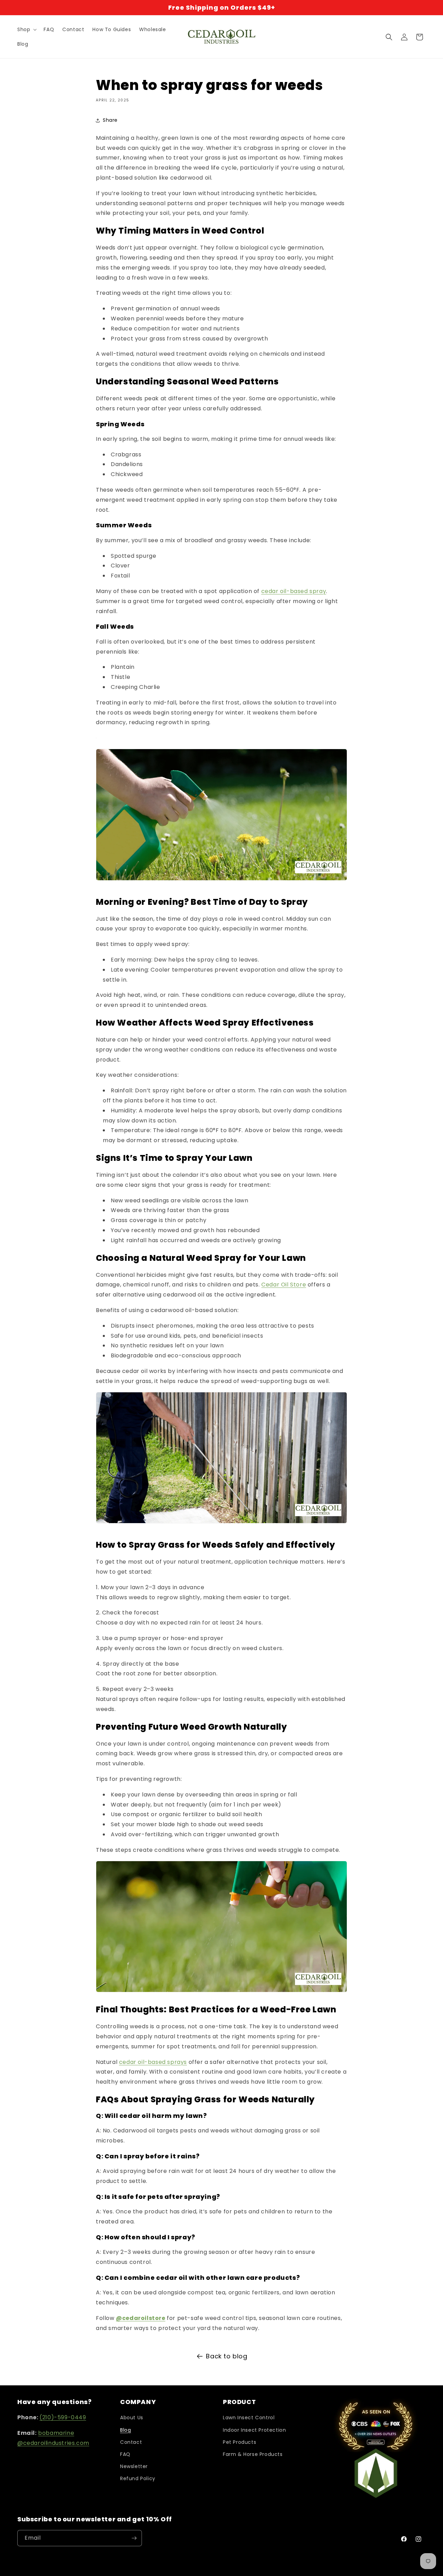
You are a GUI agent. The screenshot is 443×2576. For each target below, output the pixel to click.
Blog (125, 2430)
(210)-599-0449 (63, 2417)
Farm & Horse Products (253, 2454)
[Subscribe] (134, 2538)
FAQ (125, 2454)
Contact (131, 2442)
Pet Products (239, 2442)
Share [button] (110, 120)
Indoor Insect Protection (254, 2430)
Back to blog (227, 2356)
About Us (132, 2418)
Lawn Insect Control (249, 2418)
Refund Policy (138, 2478)
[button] (26, 29)
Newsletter (134, 2466)
